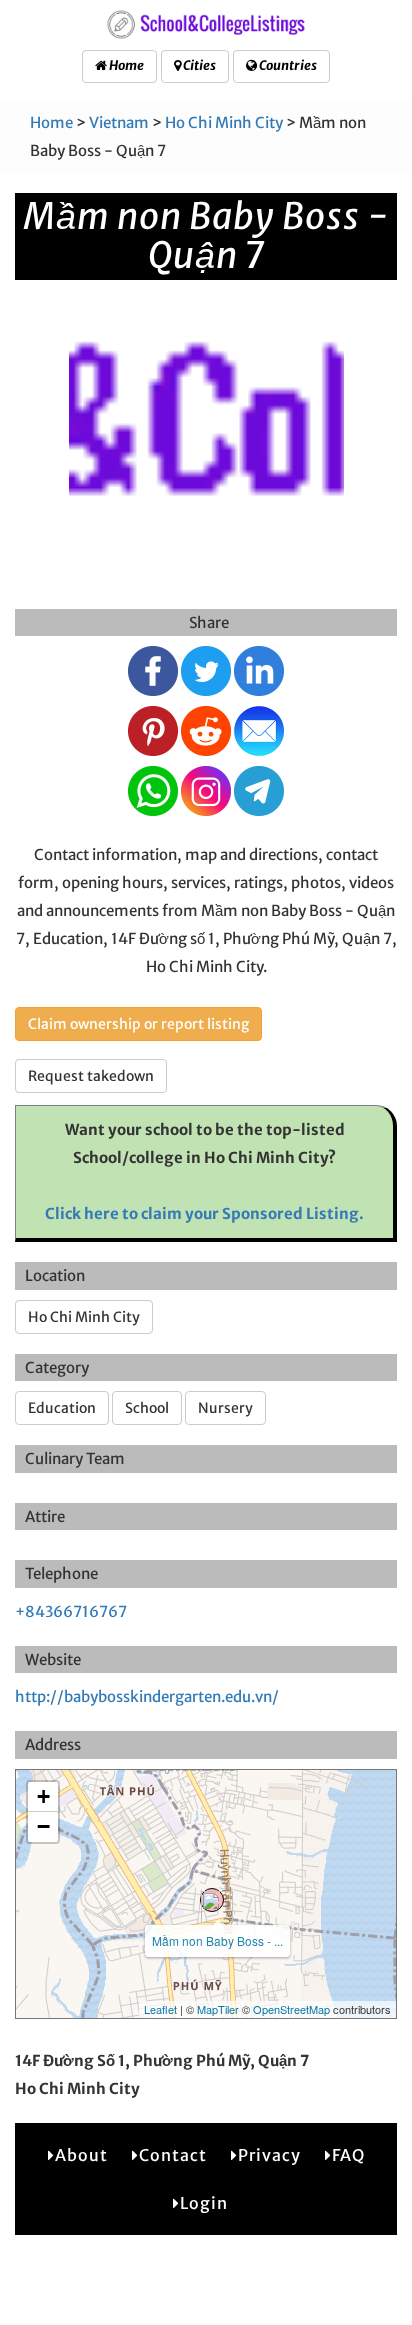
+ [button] (43, 1796)
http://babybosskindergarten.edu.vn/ (147, 1696)
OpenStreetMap (291, 2009)
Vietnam (119, 122)
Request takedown (91, 1076)
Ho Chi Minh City (224, 122)
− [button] (43, 1826)
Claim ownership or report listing (138, 1024)
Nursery (225, 1408)
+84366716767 (71, 1611)
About (81, 2155)
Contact (173, 2155)
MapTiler (218, 2009)
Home (125, 65)
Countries (287, 65)
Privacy (269, 2155)
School (147, 1408)
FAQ (348, 2155)
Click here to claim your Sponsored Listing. (204, 1213)
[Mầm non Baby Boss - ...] (212, 1900)
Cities (198, 65)
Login (204, 2203)
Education (62, 1408)
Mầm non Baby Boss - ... (217, 1940)
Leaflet (160, 2009)
